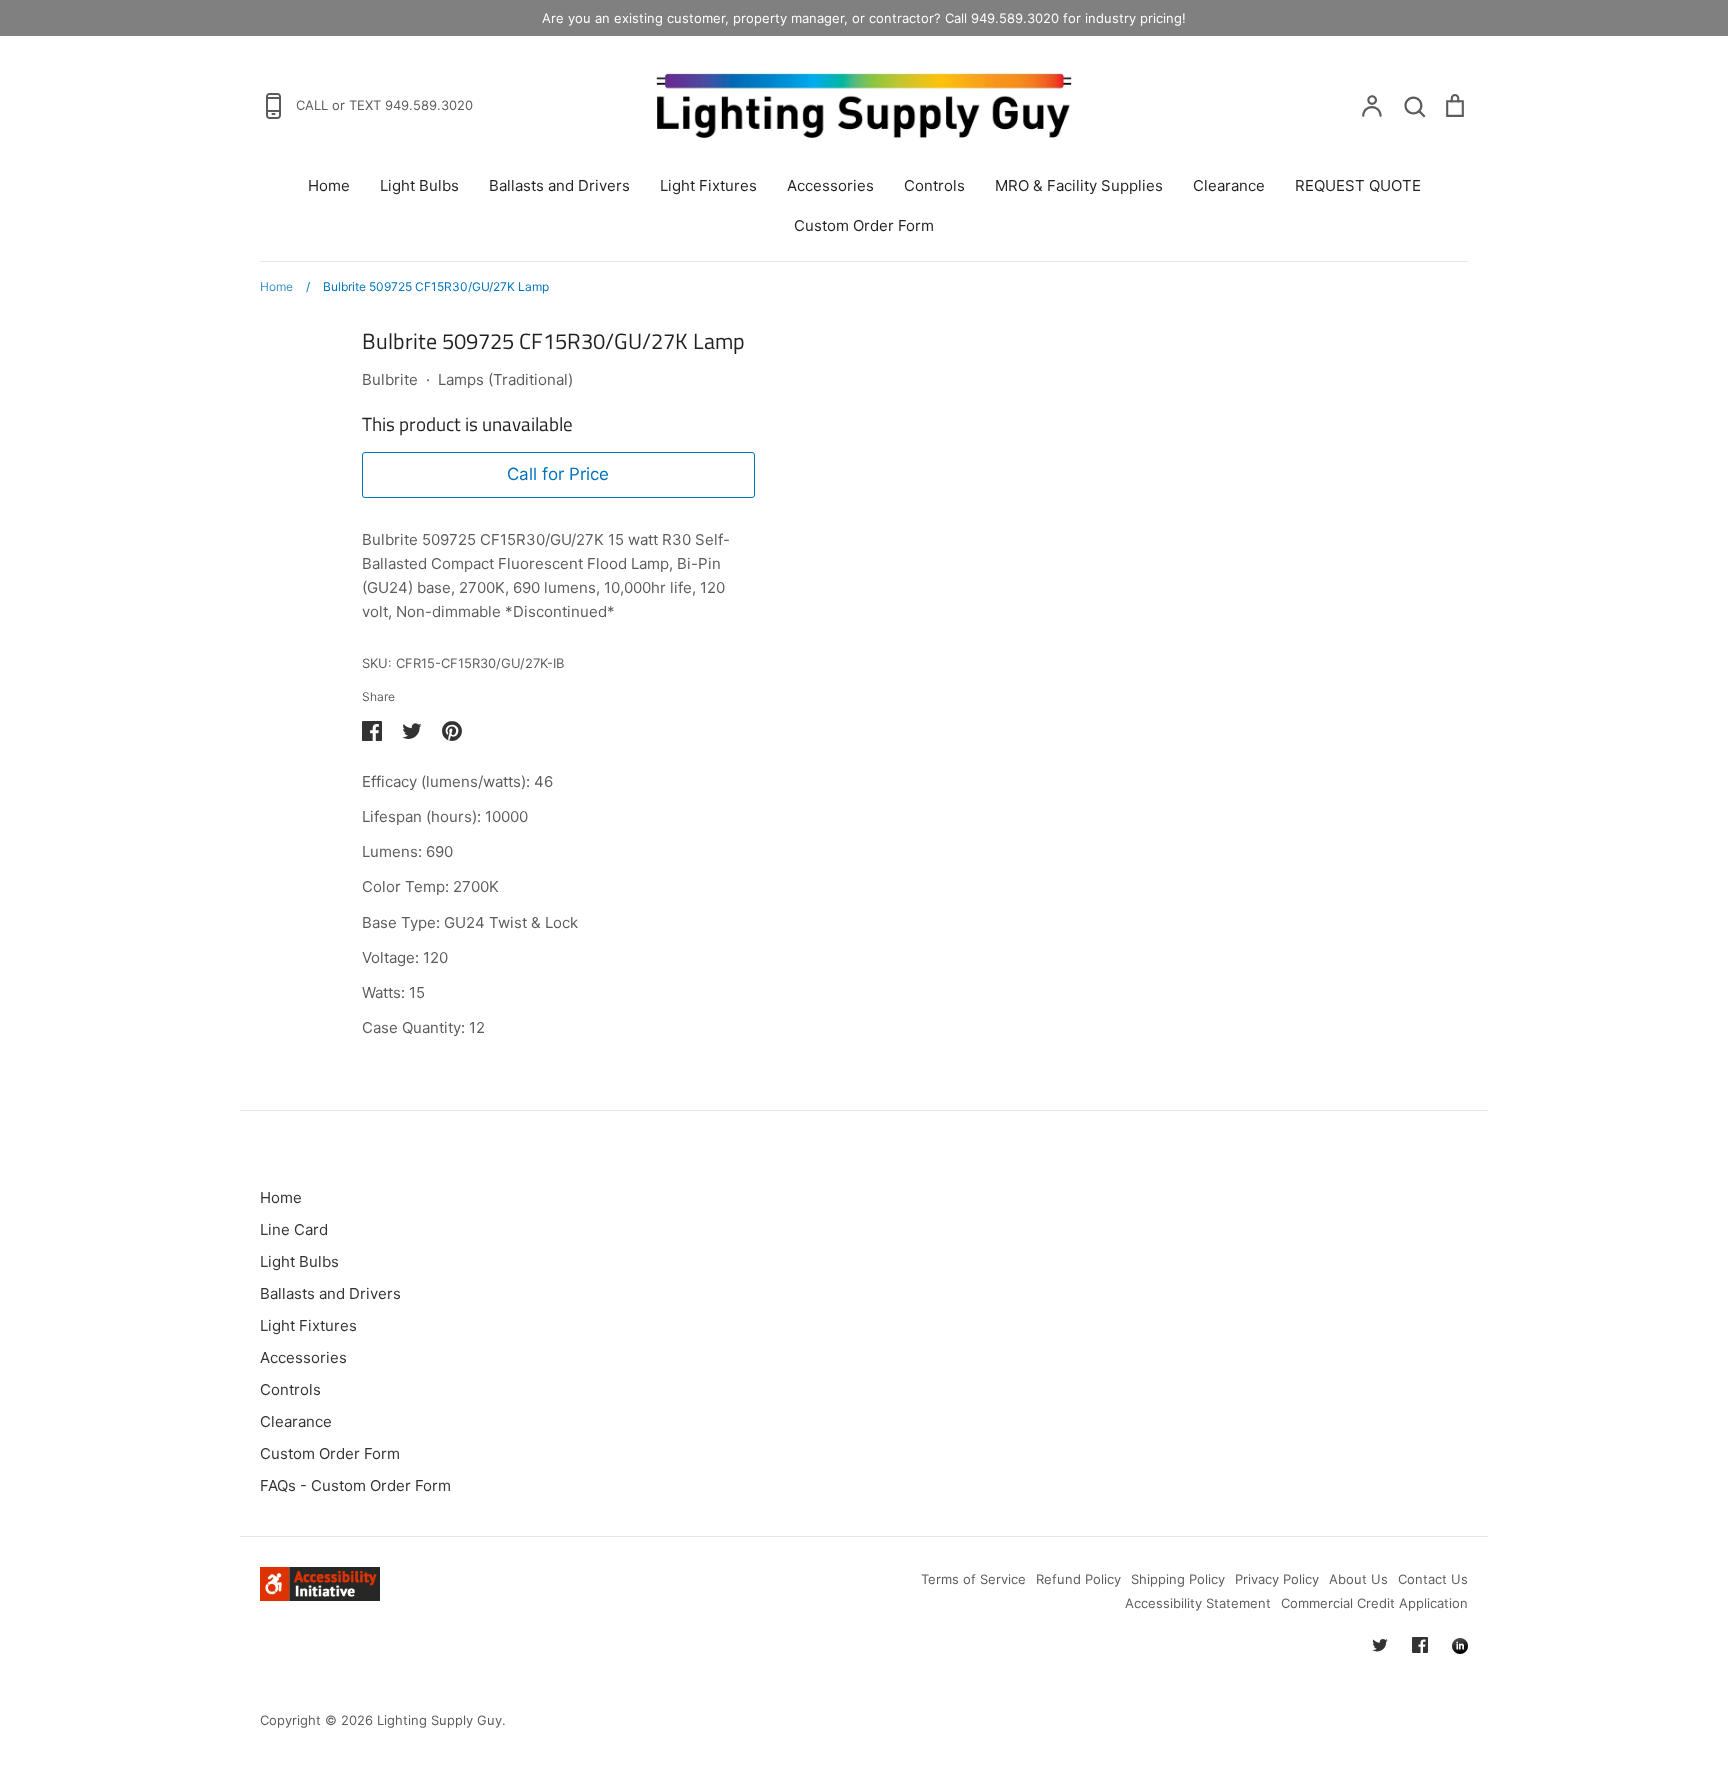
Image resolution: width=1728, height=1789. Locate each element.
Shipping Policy (1178, 1579)
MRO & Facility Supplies (1079, 185)
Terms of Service (973, 1579)
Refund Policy (1078, 1579)
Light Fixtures (708, 185)
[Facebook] (1420, 1645)
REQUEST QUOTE (1358, 185)
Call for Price (558, 474)
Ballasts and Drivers (559, 185)
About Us (1358, 1579)
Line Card (294, 1229)
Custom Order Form (864, 225)
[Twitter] (1380, 1645)
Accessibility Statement (1198, 1603)
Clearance (1229, 185)
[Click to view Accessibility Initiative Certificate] (320, 1595)
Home (329, 185)
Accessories (830, 185)
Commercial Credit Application (1374, 1603)
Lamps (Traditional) (505, 379)
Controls (934, 185)
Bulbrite (390, 379)
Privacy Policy (1277, 1579)
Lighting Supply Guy (439, 1720)
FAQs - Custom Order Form (355, 1485)
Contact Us (1433, 1579)
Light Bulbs (419, 185)
